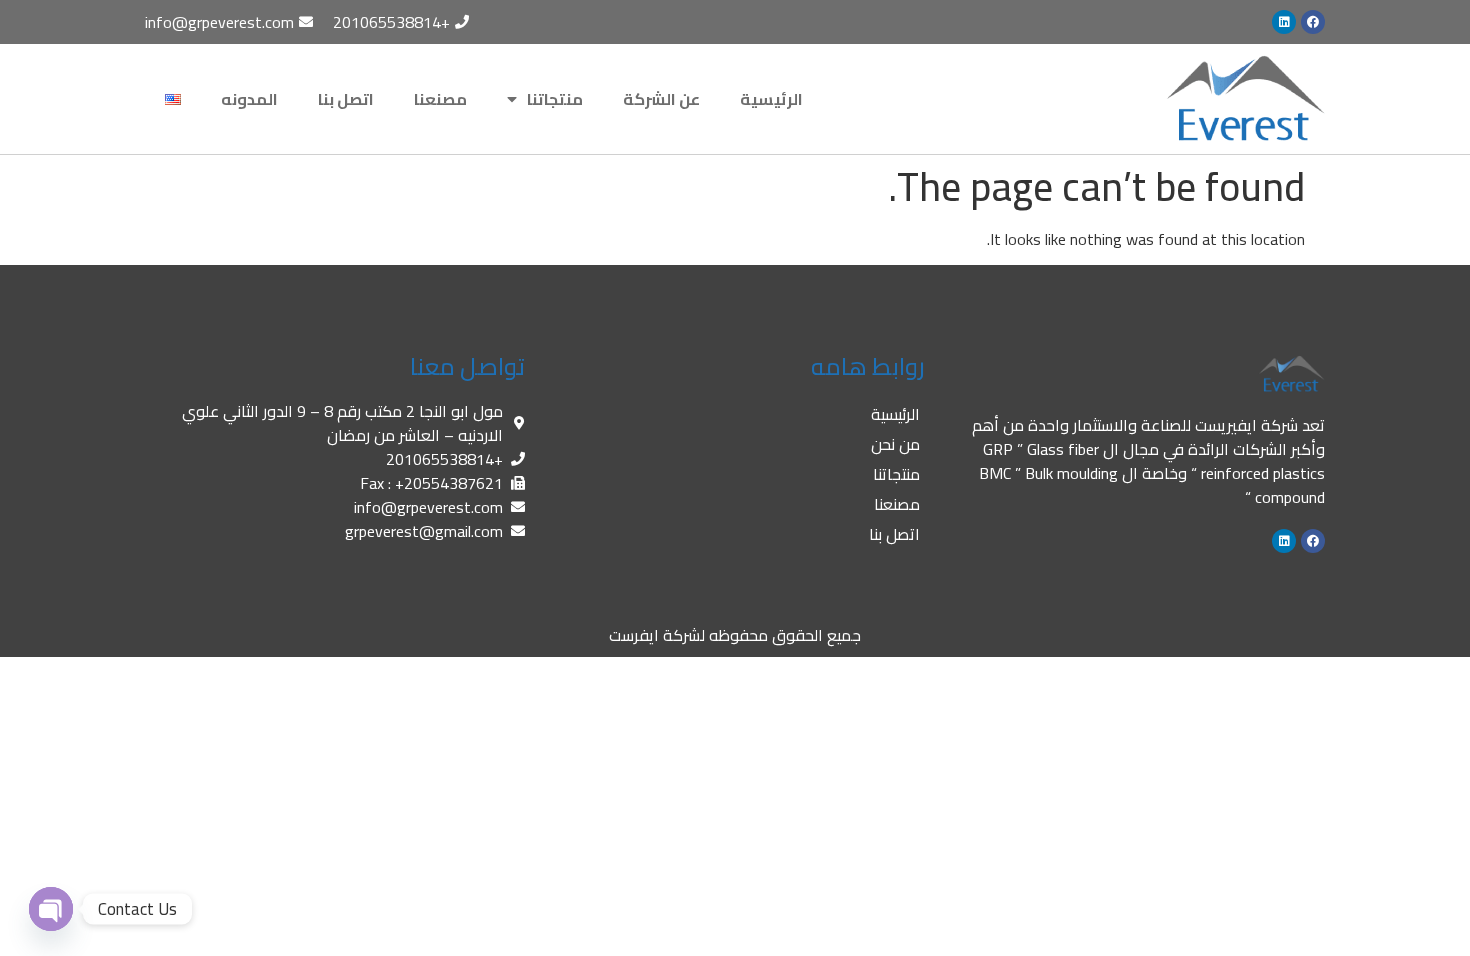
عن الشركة (661, 99)
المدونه (249, 99)
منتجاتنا (555, 99)
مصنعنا (440, 99)
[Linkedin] (1284, 22)
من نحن (895, 444)
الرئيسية (771, 99)
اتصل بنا (346, 99)
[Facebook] (1313, 22)
